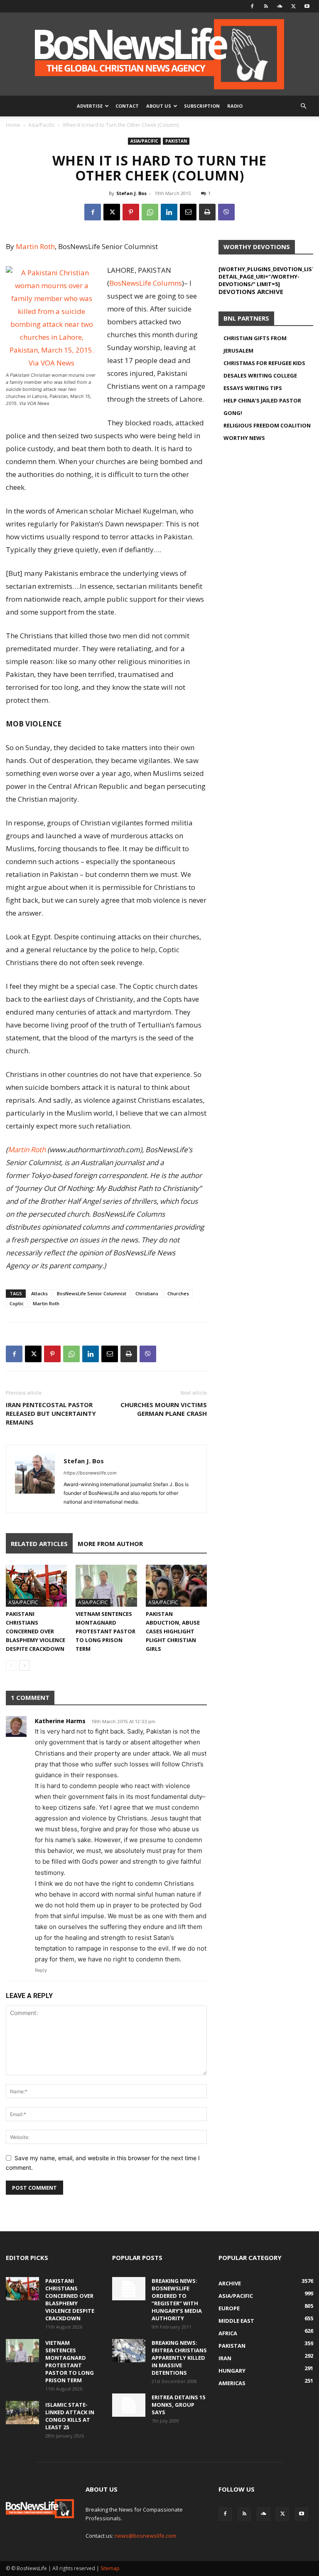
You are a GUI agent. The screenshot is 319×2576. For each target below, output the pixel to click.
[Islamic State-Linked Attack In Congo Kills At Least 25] (22, 2413)
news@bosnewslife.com (145, 2536)
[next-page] (24, 1666)
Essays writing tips (253, 388)
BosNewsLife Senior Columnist (92, 1293)
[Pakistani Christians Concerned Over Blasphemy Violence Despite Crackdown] (36, 1586)
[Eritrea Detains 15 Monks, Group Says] (129, 2405)
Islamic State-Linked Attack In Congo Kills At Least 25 (70, 2416)
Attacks (39, 1293)
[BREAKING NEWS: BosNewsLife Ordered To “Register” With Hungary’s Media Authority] (129, 2289)
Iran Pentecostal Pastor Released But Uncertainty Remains (51, 1413)
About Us (159, 106)
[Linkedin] (169, 212)
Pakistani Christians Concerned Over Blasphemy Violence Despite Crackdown (36, 1631)
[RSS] (266, 6)
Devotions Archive (251, 291)
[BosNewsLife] (159, 54)
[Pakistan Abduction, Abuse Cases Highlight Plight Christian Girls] (176, 1586)
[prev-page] (11, 1666)
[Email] (188, 212)
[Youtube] (307, 6)
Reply (41, 1970)
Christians (147, 1293)
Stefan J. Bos (131, 193)
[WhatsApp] (150, 212)
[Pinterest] (131, 212)
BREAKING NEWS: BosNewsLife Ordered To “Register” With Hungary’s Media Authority (177, 2299)
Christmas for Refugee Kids (264, 363)
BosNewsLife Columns (146, 283)
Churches (178, 1293)
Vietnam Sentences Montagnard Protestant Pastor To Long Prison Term (106, 1631)
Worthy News (244, 438)
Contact (127, 106)
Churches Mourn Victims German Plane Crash (164, 1409)
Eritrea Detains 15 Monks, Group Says (178, 2405)
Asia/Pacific (42, 125)
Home (13, 125)
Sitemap (110, 2568)
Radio (235, 106)
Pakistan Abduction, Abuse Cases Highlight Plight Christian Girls (173, 1631)
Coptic (17, 1303)
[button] (303, 106)
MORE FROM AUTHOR (110, 1544)
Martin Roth (35, 246)
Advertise (90, 106)
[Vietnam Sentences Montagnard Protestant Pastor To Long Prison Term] (106, 1586)
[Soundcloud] (280, 6)
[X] (293, 6)
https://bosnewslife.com (90, 1473)
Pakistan (176, 141)
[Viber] (226, 212)
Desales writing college (260, 375)
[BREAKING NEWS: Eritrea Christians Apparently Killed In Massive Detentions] (129, 2351)
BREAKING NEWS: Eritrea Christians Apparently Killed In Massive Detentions (179, 2358)
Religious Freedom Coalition (267, 425)
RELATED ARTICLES (39, 1544)
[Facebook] (252, 6)
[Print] (207, 212)
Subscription (202, 106)
